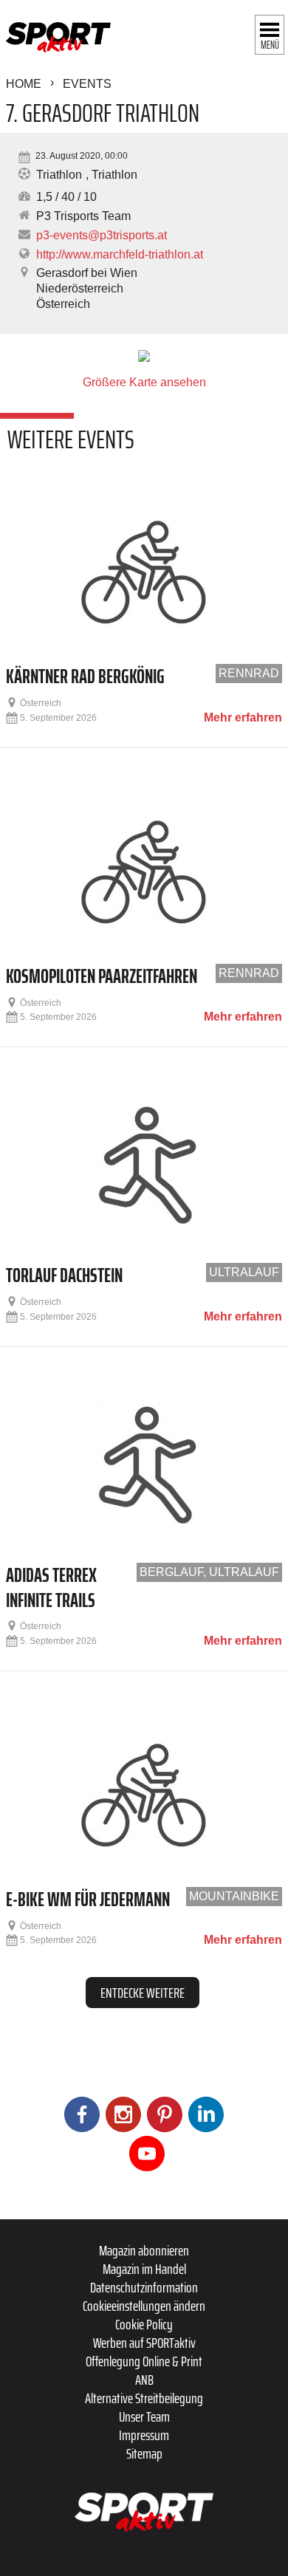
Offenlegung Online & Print (144, 2361)
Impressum (144, 2435)
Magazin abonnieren (144, 2250)
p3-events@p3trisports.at (102, 235)
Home (24, 84)
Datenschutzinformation (144, 2287)
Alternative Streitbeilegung (144, 2398)
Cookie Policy (144, 2324)
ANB (144, 2380)
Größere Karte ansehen (144, 382)
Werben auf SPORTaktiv (144, 2343)
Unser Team (144, 2416)
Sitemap (144, 2453)
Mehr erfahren (243, 718)
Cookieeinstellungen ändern (144, 2306)
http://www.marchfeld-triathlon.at (120, 254)
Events (87, 84)
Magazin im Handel (144, 2269)
